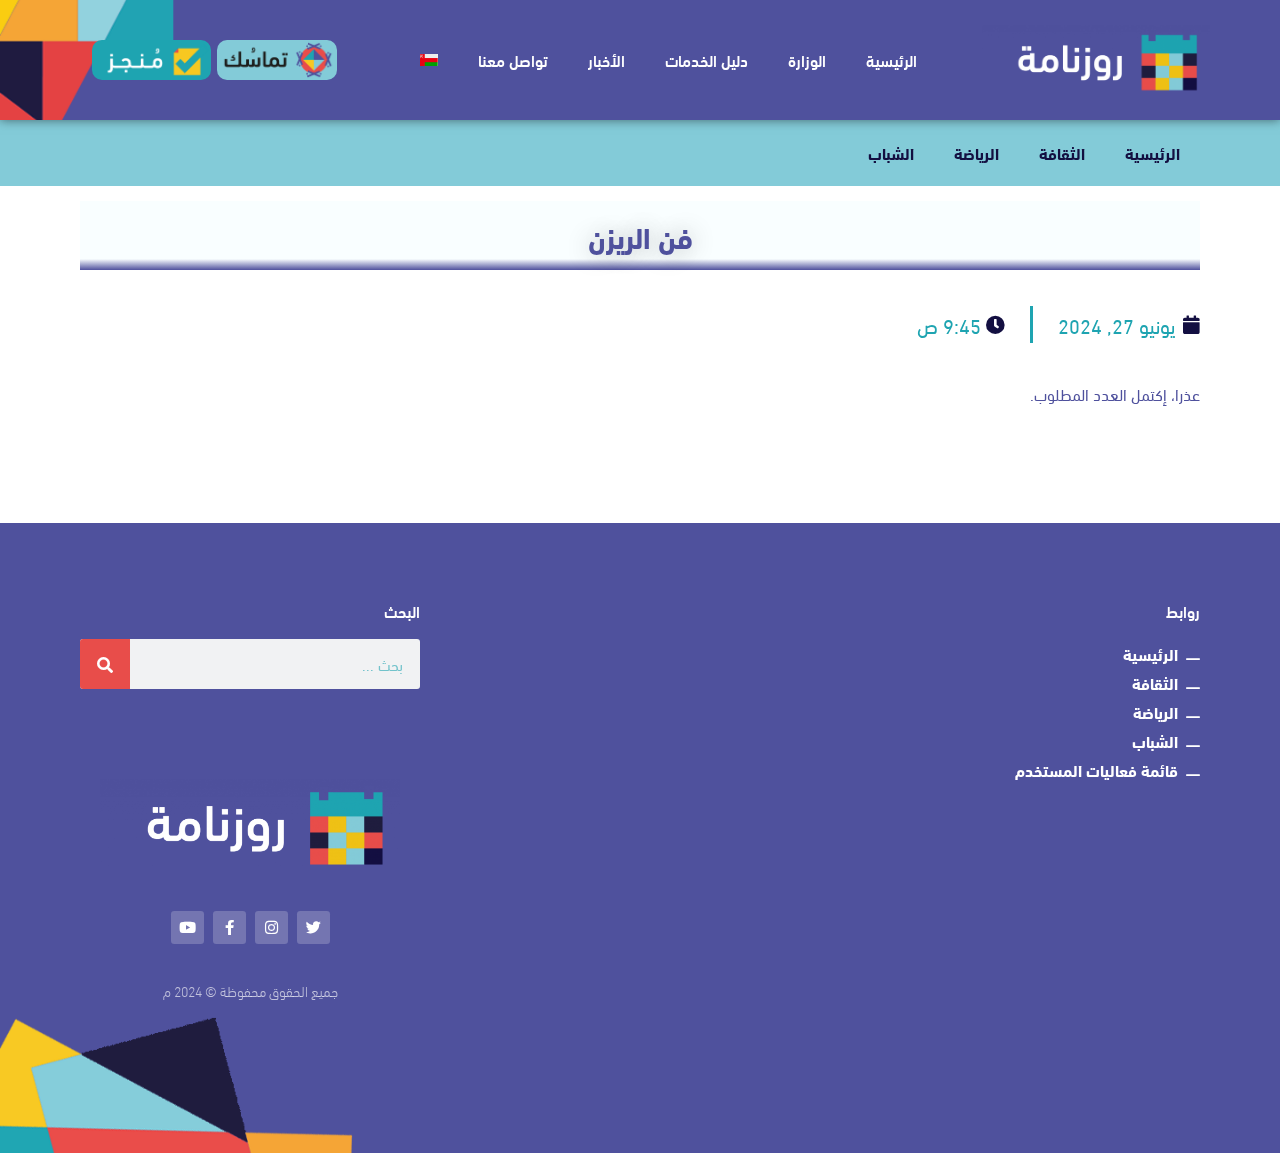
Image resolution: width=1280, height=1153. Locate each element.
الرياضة (976, 152)
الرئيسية (891, 59)
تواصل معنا (513, 59)
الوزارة (807, 59)
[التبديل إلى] (429, 60)
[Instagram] (271, 927)
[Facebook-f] (229, 927)
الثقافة (1062, 152)
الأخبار (606, 59)
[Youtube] (187, 927)
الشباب (891, 152)
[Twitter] (313, 927)
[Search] (105, 664)
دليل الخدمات (706, 59)
